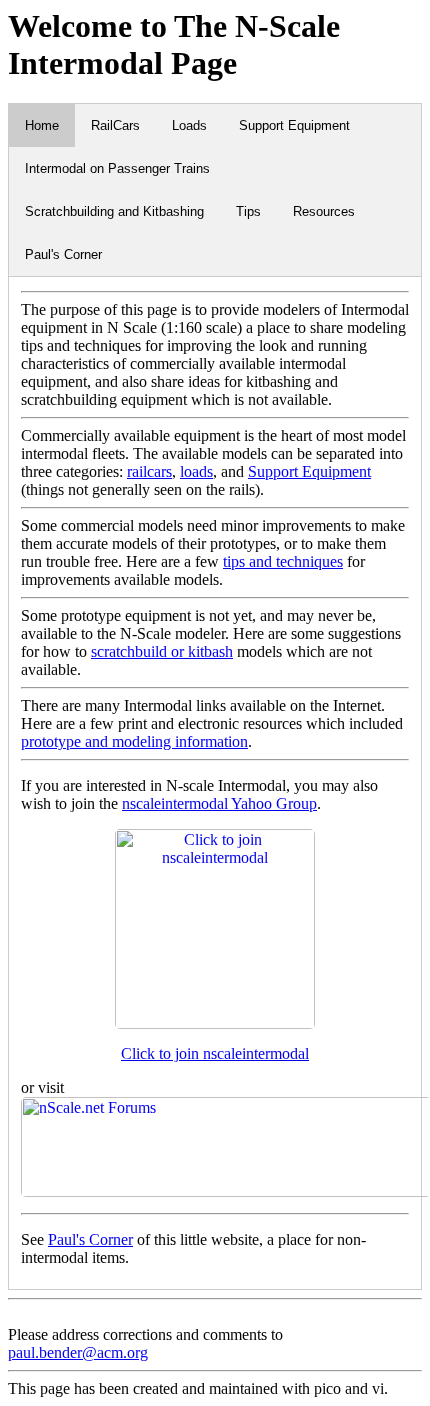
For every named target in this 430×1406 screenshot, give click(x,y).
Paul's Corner (63, 254)
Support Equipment (294, 125)
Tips (248, 211)
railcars (149, 471)
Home (42, 125)
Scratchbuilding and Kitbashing (114, 211)
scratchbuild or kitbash (162, 651)
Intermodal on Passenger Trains (117, 168)
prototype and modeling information (134, 741)
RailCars (115, 125)
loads (196, 471)
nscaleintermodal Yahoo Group (219, 803)
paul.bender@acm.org (78, 1352)
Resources (324, 211)
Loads (189, 125)
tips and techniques (283, 561)
